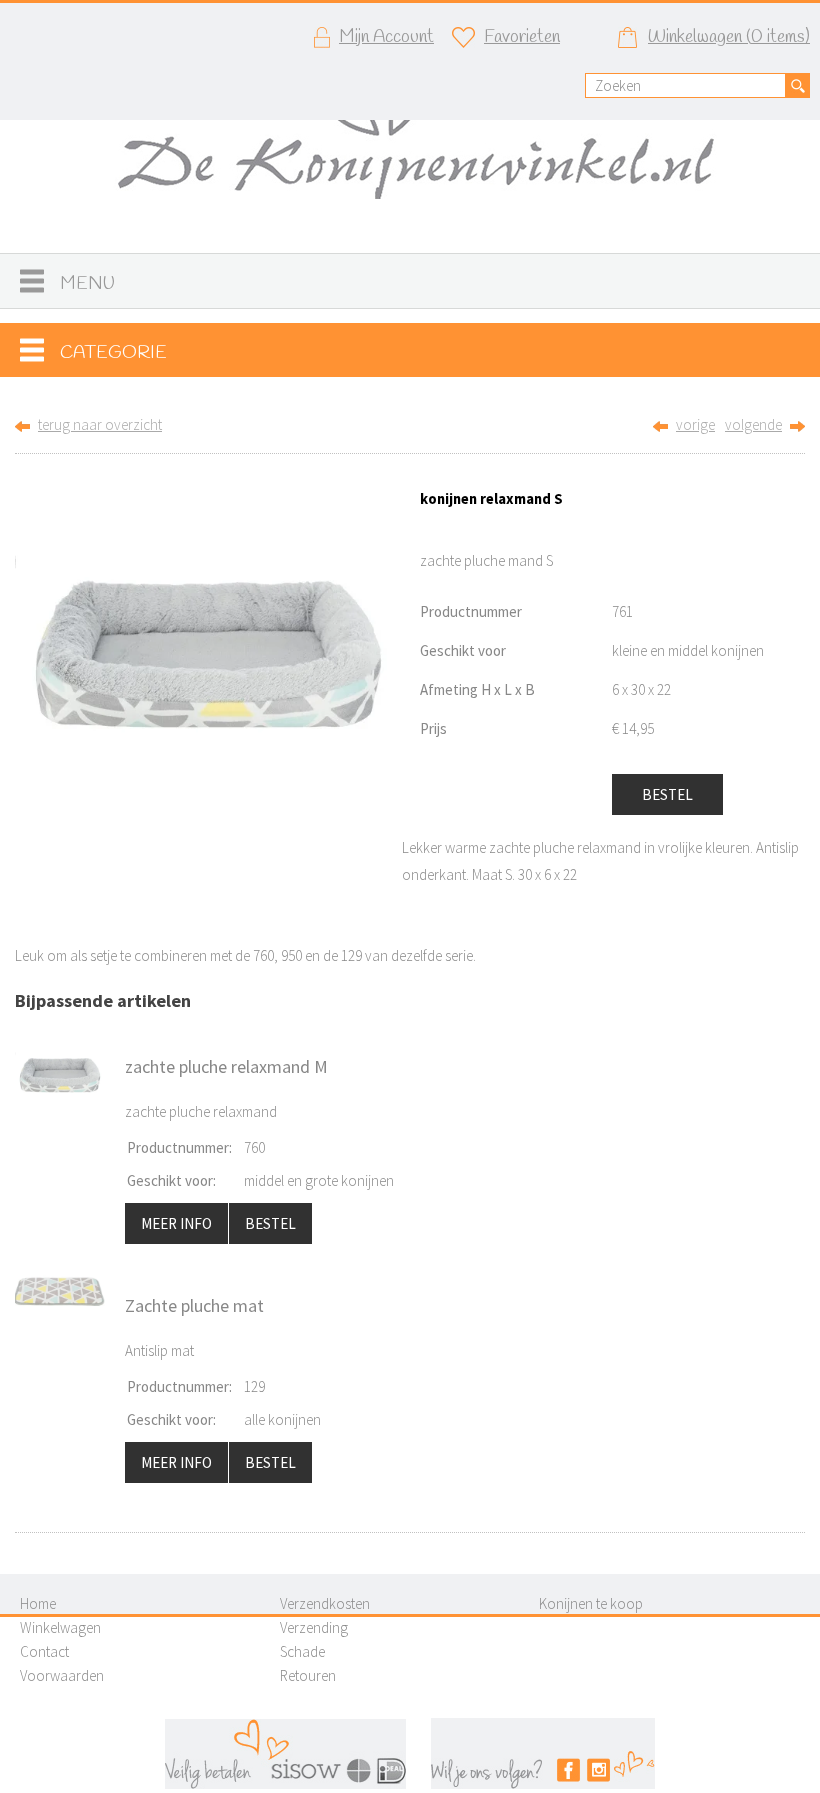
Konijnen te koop (591, 1603)
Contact (44, 1651)
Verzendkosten (325, 1603)
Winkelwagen (60, 1627)
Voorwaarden (62, 1675)
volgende (753, 424)
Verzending (314, 1627)
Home (38, 1603)
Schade (302, 1651)
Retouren (308, 1675)
